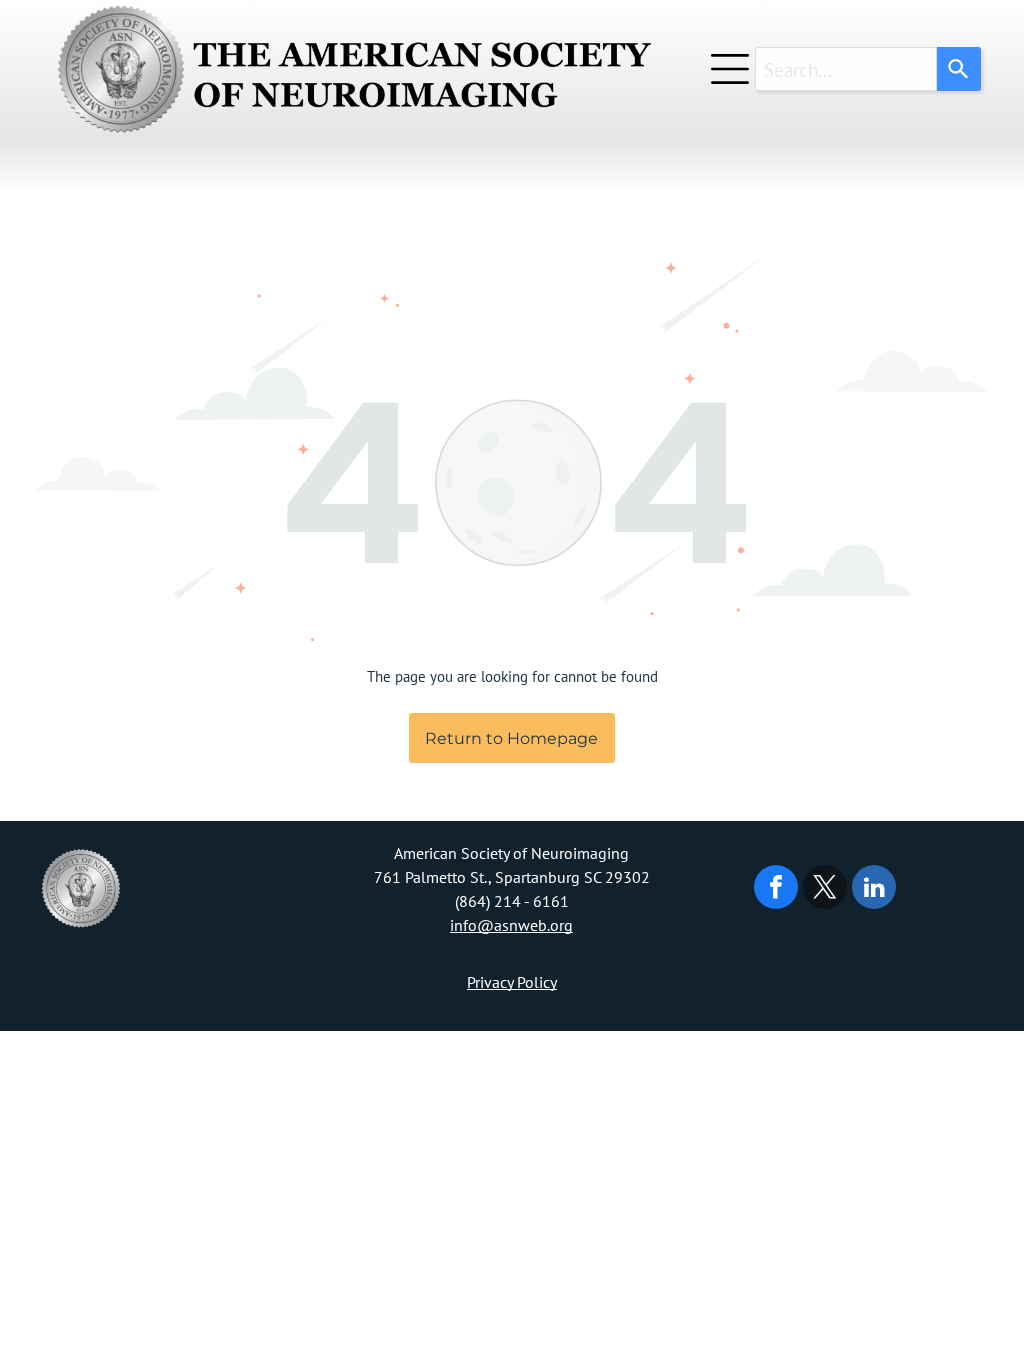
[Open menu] (730, 69)
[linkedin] (874, 889)
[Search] (959, 69)
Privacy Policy (512, 982)
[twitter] (825, 889)
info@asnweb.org (511, 925)
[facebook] (776, 889)
